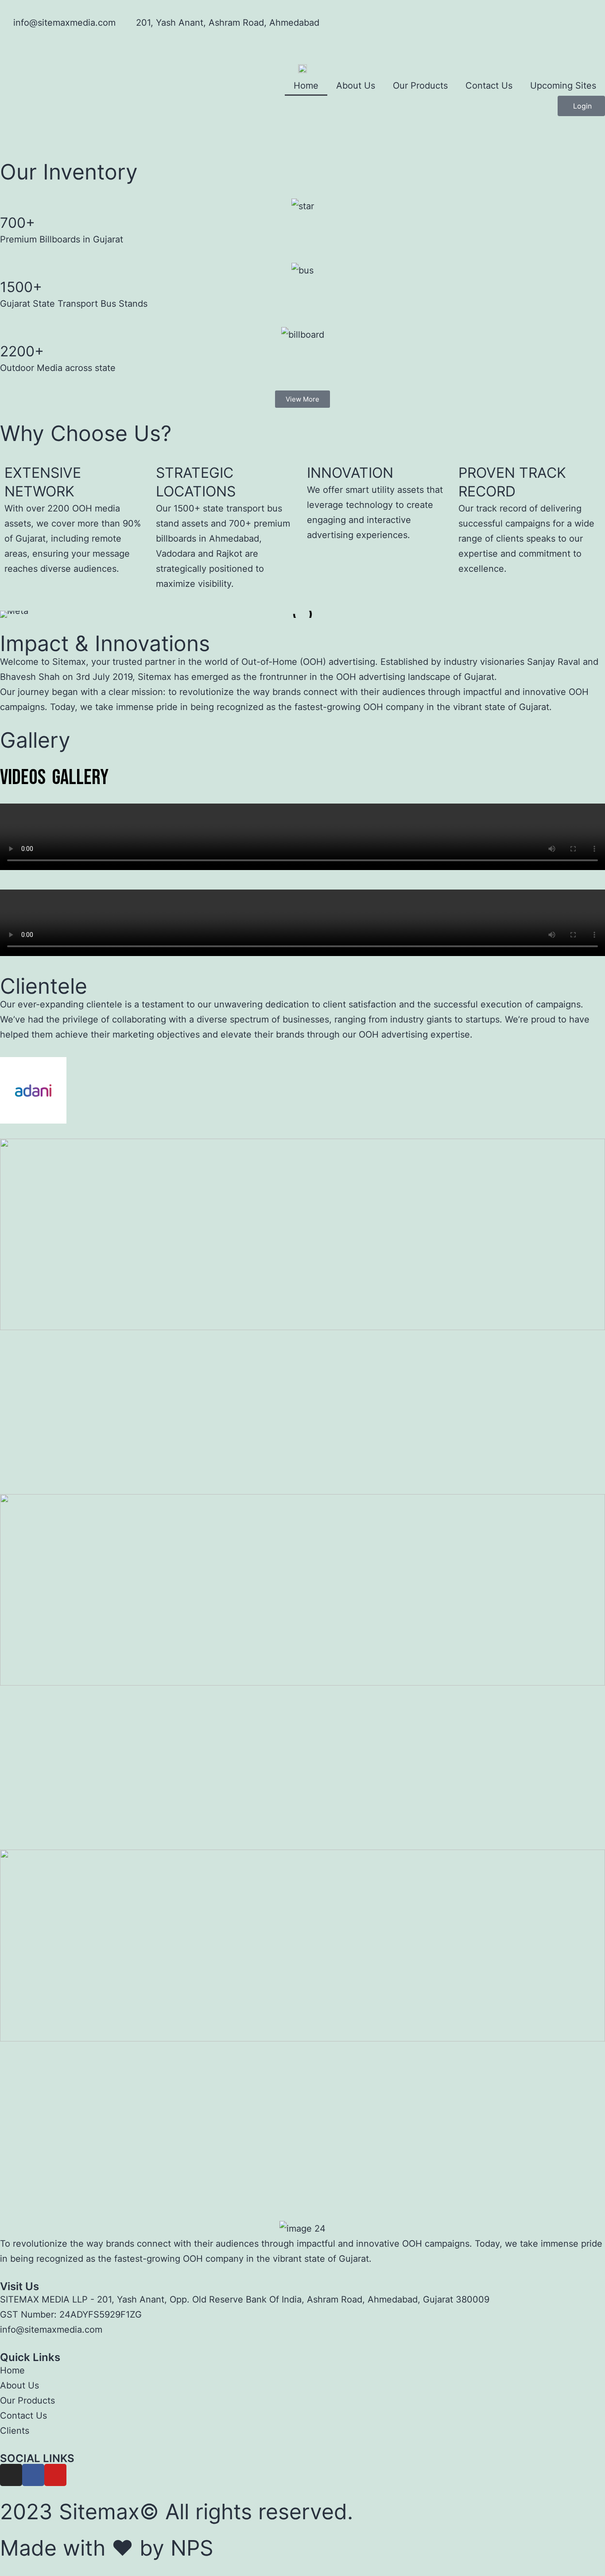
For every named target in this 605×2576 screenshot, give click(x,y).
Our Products (420, 86)
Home (306, 86)
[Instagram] (11, 2475)
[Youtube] (55, 2475)
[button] (9, 146)
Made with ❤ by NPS (107, 2548)
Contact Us (489, 86)
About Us (356, 86)
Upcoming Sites (563, 86)
